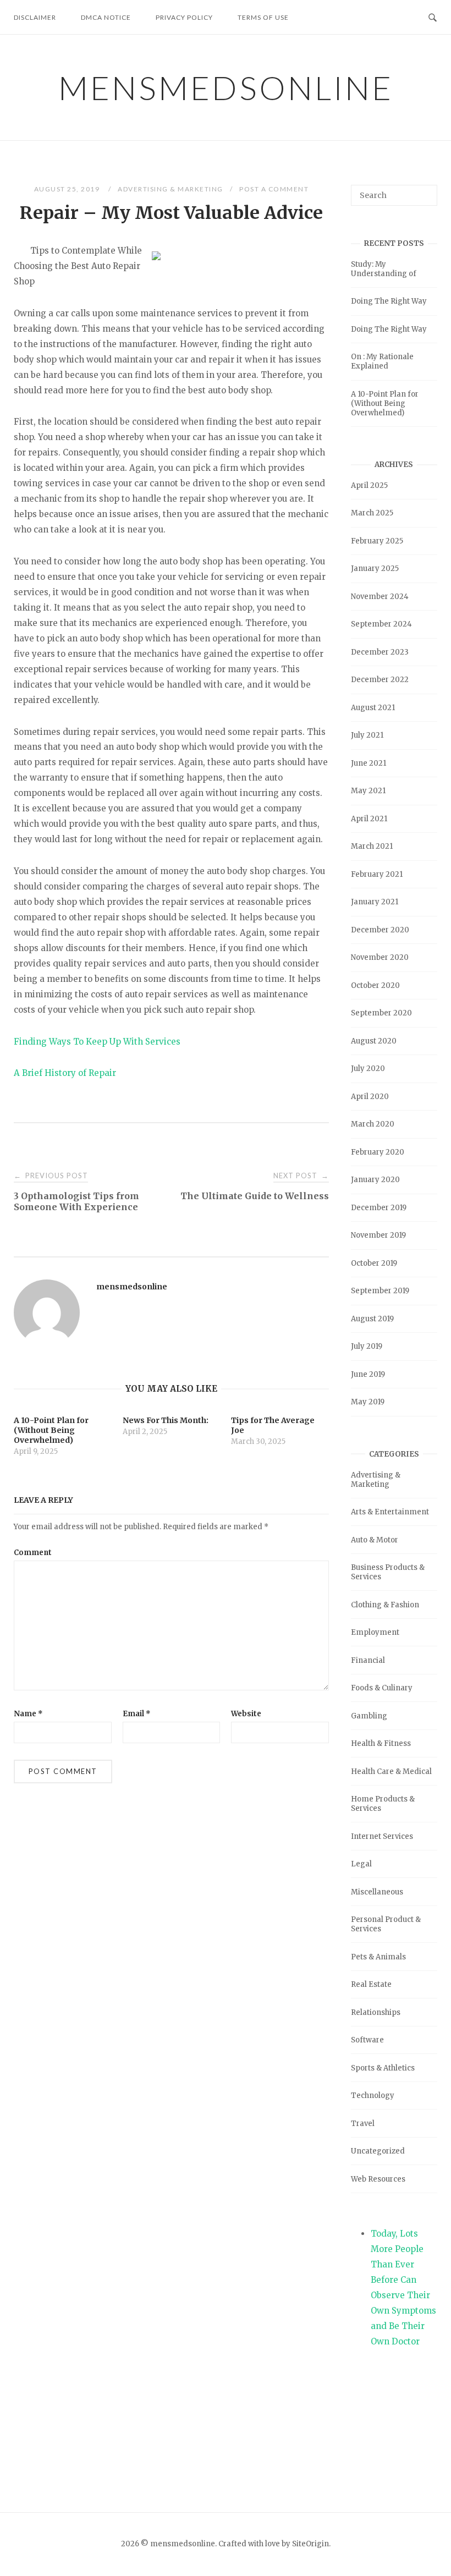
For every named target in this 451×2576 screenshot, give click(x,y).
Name (28, 1714)
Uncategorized (378, 2151)
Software (367, 2040)
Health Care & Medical (391, 1772)
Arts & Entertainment (390, 1512)
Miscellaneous (377, 1892)
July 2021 (367, 735)
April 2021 (369, 819)
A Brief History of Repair (65, 1073)
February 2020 (378, 1152)
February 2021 (377, 874)
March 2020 (373, 1124)
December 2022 (380, 680)
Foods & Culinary (382, 1688)
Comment (33, 1553)
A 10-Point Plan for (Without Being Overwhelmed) (385, 403)
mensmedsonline (226, 87)
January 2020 (375, 1180)
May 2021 (368, 791)
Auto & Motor (375, 1540)
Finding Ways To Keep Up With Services (97, 1042)
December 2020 (380, 930)
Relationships (376, 2012)
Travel (363, 2124)
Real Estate (371, 1984)
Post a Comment (274, 189)
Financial (368, 1660)
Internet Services (382, 1836)
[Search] (425, 190)
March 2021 (372, 846)
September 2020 (381, 1013)
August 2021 (373, 708)
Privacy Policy (184, 17)
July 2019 (367, 1346)
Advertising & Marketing (170, 189)
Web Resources (378, 2179)
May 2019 (368, 1402)
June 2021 (369, 763)
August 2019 (372, 1319)
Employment (375, 1632)
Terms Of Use (263, 17)
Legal (361, 1864)
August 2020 (374, 1041)
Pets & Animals (378, 1957)
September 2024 (381, 624)
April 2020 (370, 1097)
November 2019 (378, 1235)
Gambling (369, 1716)
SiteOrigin (310, 2544)
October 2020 (375, 985)
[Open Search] (433, 17)
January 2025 (375, 569)
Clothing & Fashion (385, 1605)
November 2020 (380, 957)
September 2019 (380, 1291)
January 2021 (375, 902)
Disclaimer (35, 17)
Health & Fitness (381, 1743)
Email (137, 1714)
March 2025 (372, 513)
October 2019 (374, 1263)
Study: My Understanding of (384, 269)
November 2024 (380, 597)
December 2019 (379, 1208)
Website (246, 1714)
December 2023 (380, 652)
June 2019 (368, 1374)
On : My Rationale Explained (382, 361)
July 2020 (368, 1069)
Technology (373, 2096)
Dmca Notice (106, 17)
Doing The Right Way (389, 301)
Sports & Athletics (383, 2068)
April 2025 (369, 485)
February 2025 (377, 541)
